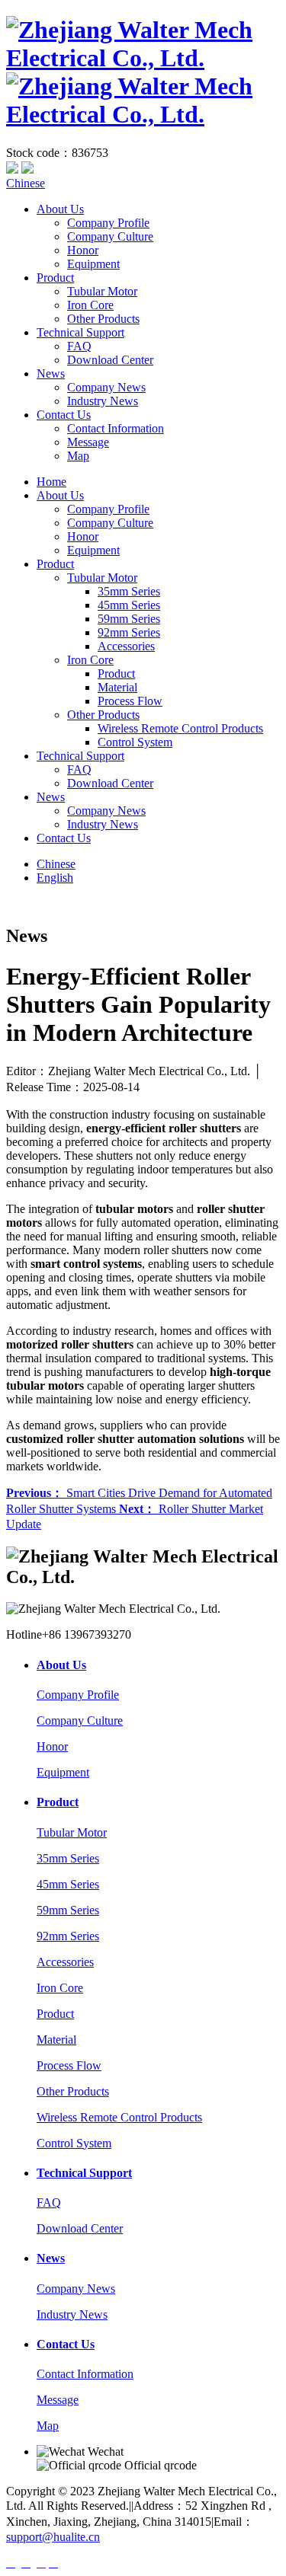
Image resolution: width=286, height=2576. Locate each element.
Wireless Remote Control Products (180, 728)
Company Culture (110, 236)
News (51, 373)
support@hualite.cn (53, 2537)
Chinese (26, 183)
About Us (60, 209)
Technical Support (80, 332)
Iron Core (90, 305)
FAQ (79, 346)
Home (51, 482)
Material (117, 687)
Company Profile (108, 223)
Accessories (126, 646)
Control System (135, 742)
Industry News (103, 401)
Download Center (110, 360)
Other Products (103, 319)
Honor (83, 250)
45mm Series (129, 605)
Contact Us (64, 415)
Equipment (93, 264)
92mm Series (129, 632)
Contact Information (116, 428)
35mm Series (129, 591)
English (55, 878)
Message (88, 442)
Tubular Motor (102, 291)
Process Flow (130, 701)
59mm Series (129, 619)
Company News (106, 387)
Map (78, 456)
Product (55, 278)
